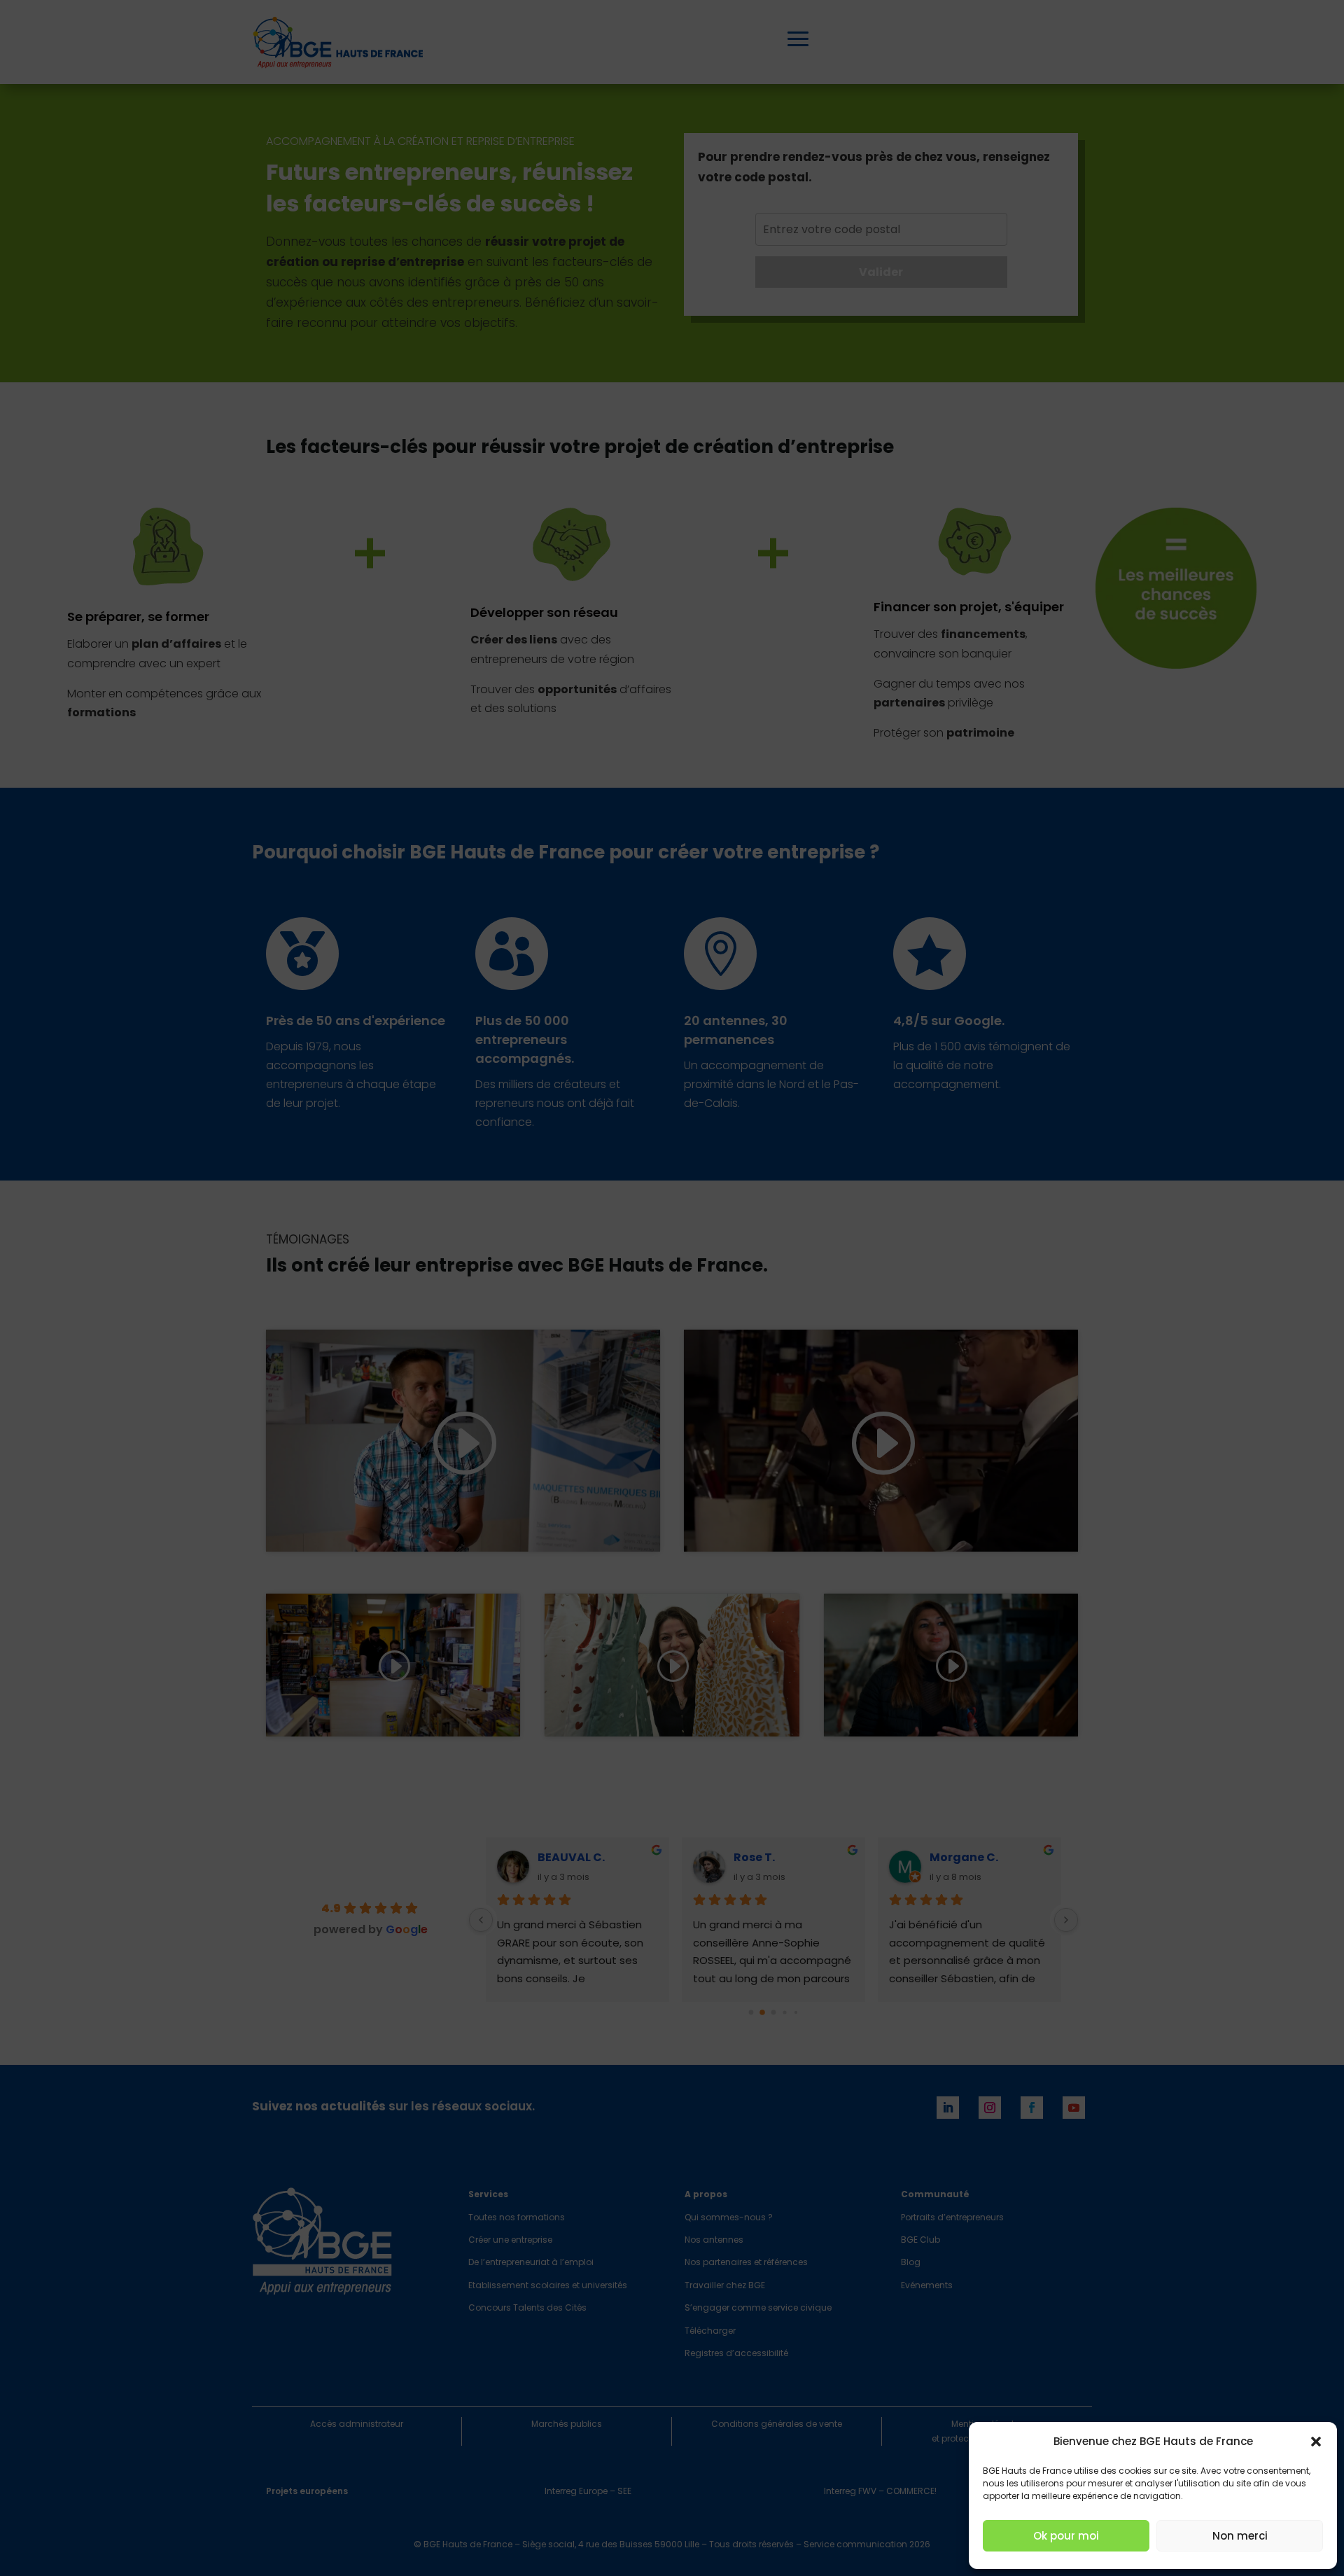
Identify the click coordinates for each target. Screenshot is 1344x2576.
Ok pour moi (1066, 2536)
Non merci (1240, 2536)
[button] (1316, 2442)
